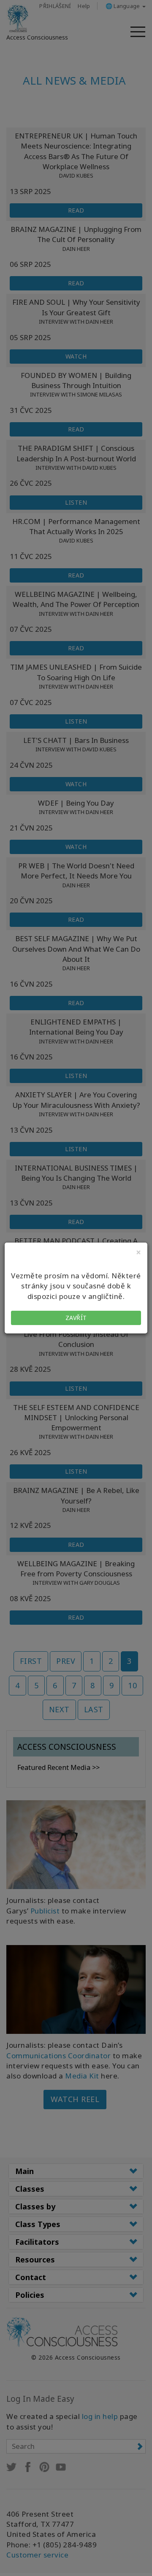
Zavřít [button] (76, 1318)
